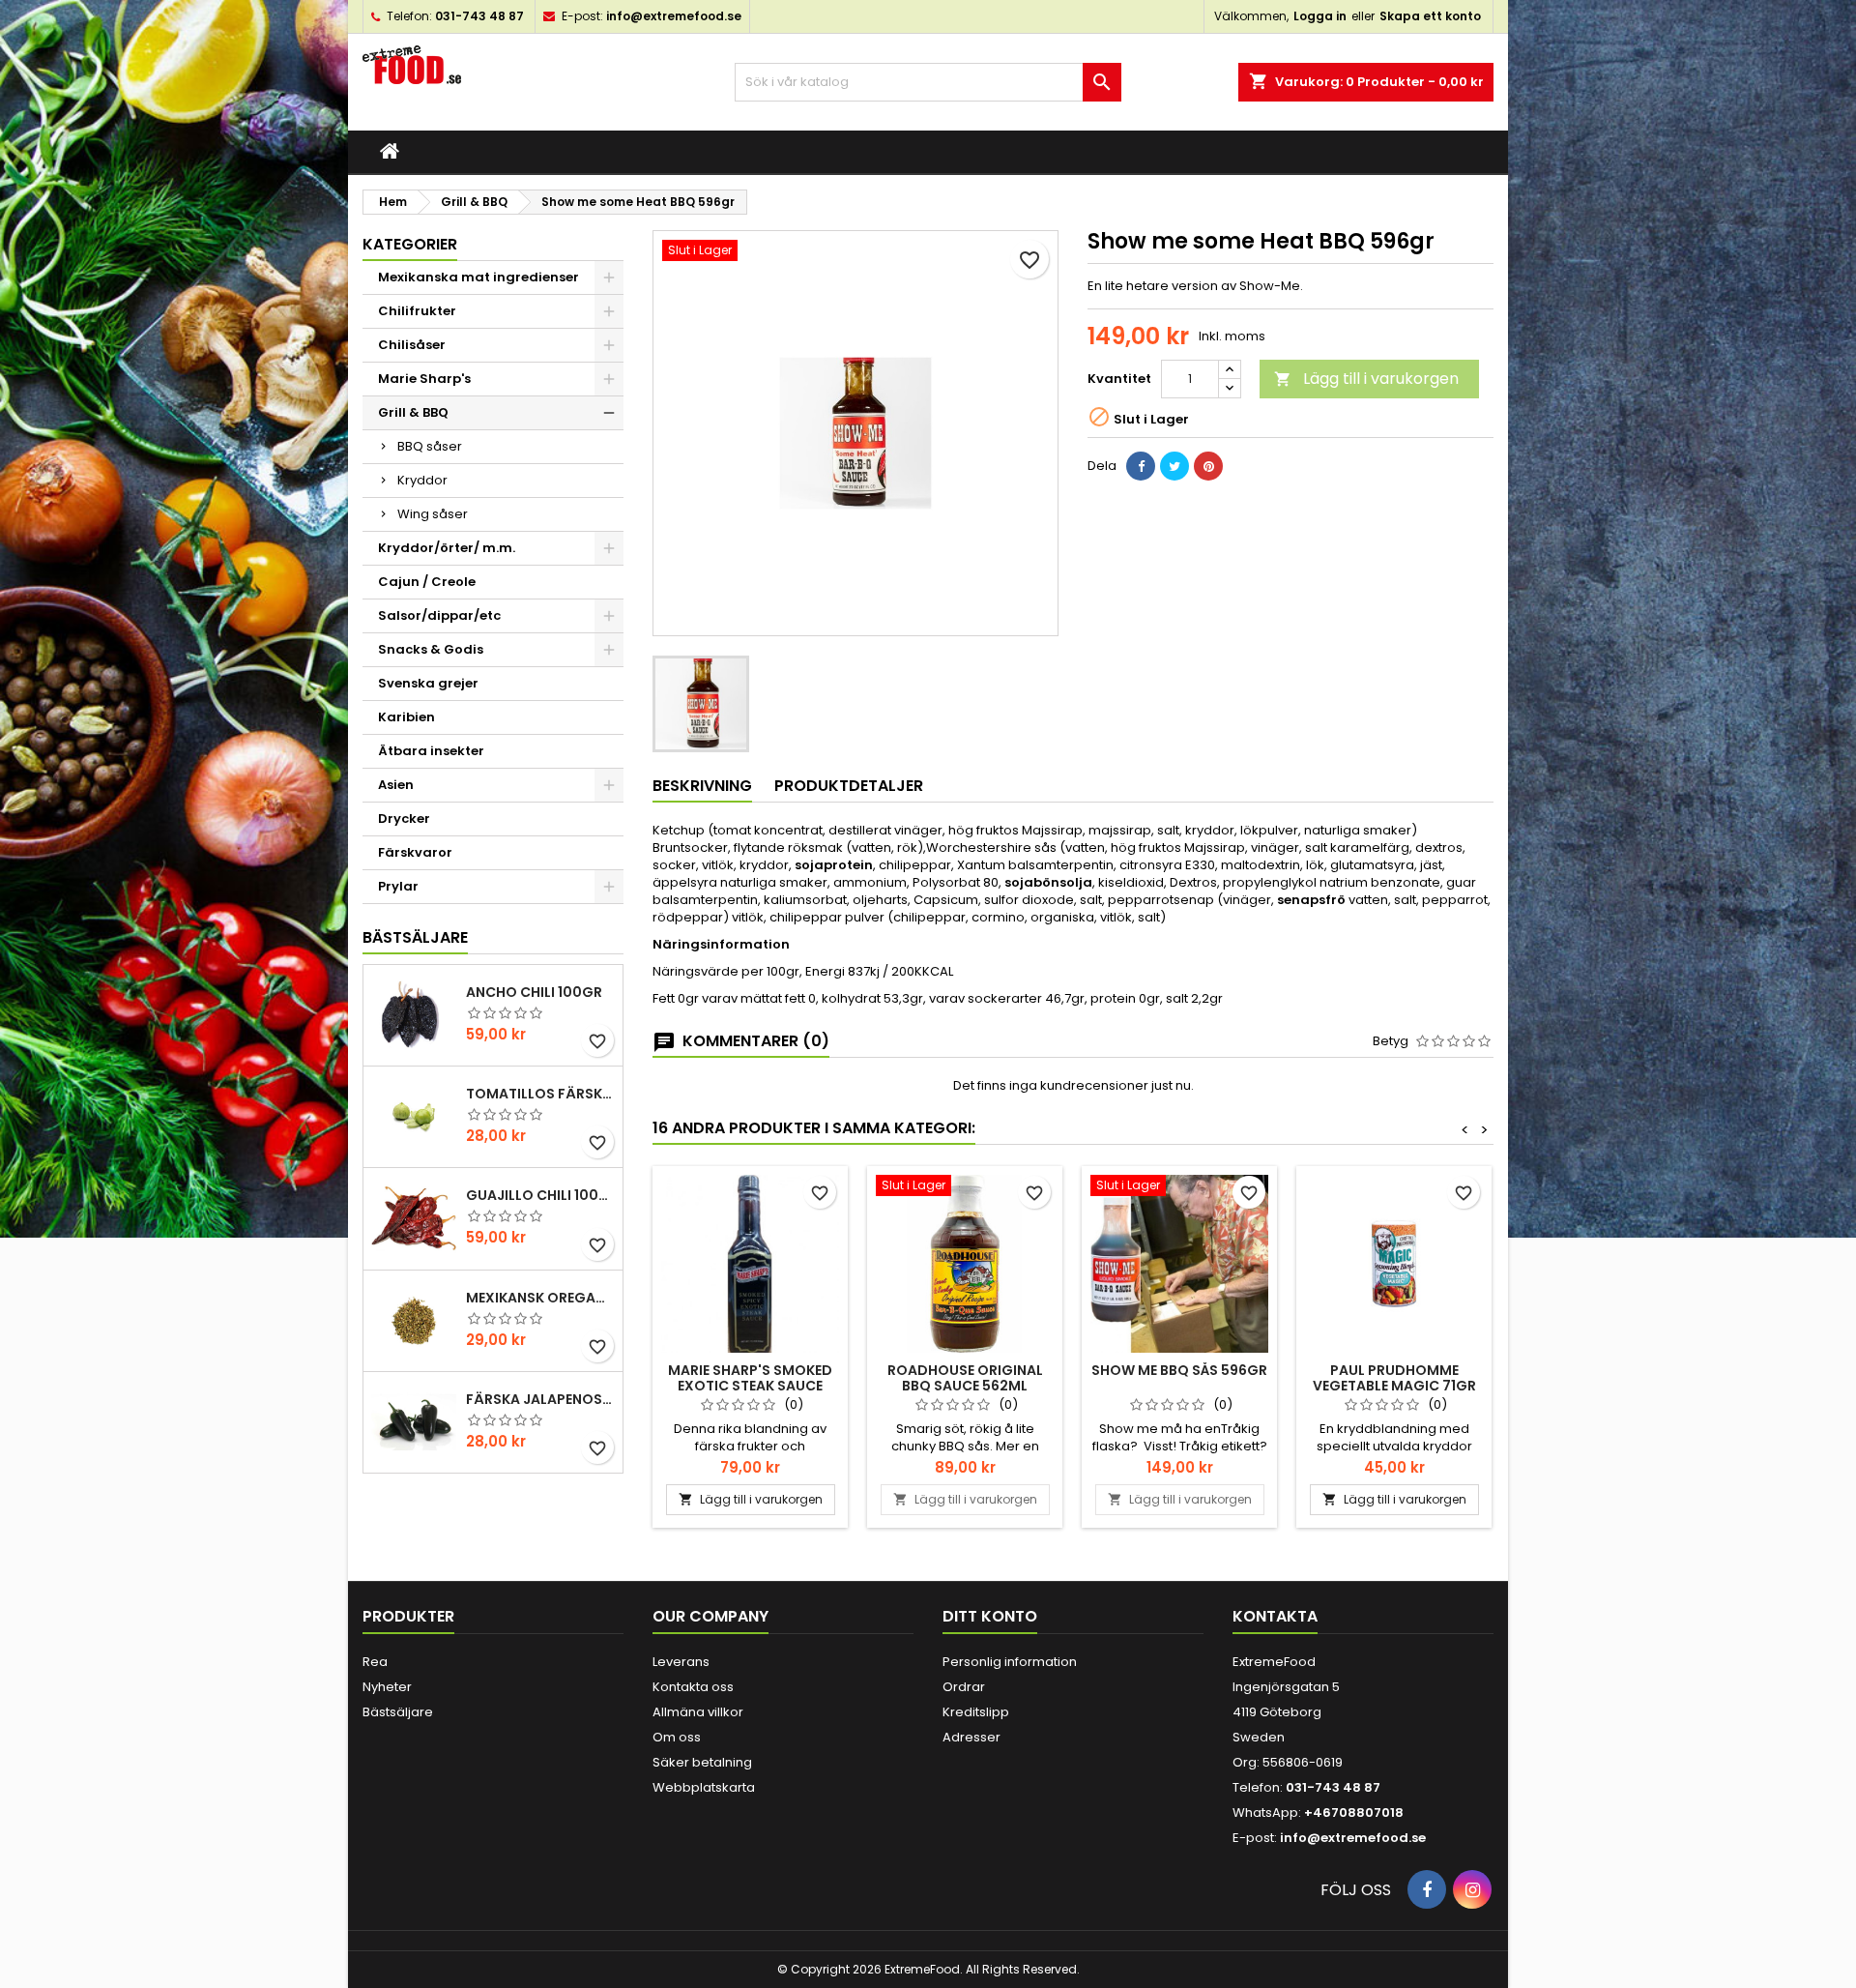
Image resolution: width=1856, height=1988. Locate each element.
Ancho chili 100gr (534, 992)
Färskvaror (415, 852)
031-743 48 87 (479, 16)
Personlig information (1010, 1662)
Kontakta (1275, 1616)
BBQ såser (430, 446)
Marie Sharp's (424, 379)
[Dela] (1141, 466)
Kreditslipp (976, 1712)
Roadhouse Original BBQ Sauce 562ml (965, 1378)
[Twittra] (1174, 466)
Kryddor (422, 480)
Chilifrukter (417, 311)
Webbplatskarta (704, 1787)
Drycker (404, 819)
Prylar (398, 886)
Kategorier (410, 244)
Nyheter (387, 1687)
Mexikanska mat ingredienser (478, 277)
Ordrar (964, 1687)
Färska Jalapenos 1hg (540, 1399)
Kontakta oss (693, 1687)
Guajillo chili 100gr (540, 1195)
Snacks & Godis (431, 649)
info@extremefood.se (674, 16)
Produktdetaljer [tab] (849, 786)
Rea (375, 1662)
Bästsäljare (415, 937)
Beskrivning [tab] (702, 786)
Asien (396, 785)
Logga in (1320, 16)
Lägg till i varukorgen (1366, 379)
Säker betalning (702, 1762)
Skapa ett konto (1430, 16)
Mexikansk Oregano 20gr (540, 1298)
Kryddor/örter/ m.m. (447, 548)
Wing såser (433, 514)
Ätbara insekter (431, 751)
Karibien (406, 717)
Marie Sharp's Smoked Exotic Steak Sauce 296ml (750, 1386)
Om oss (677, 1737)
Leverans (681, 1662)
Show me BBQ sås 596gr (1179, 1370)
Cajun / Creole (427, 582)
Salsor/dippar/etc (439, 615)
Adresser (971, 1737)
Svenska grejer (428, 683)
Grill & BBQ (413, 412)
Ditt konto (990, 1616)
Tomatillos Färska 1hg (540, 1094)
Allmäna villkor (698, 1712)
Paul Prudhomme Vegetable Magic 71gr (1394, 1378)
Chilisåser (412, 345)
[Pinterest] (1208, 466)
